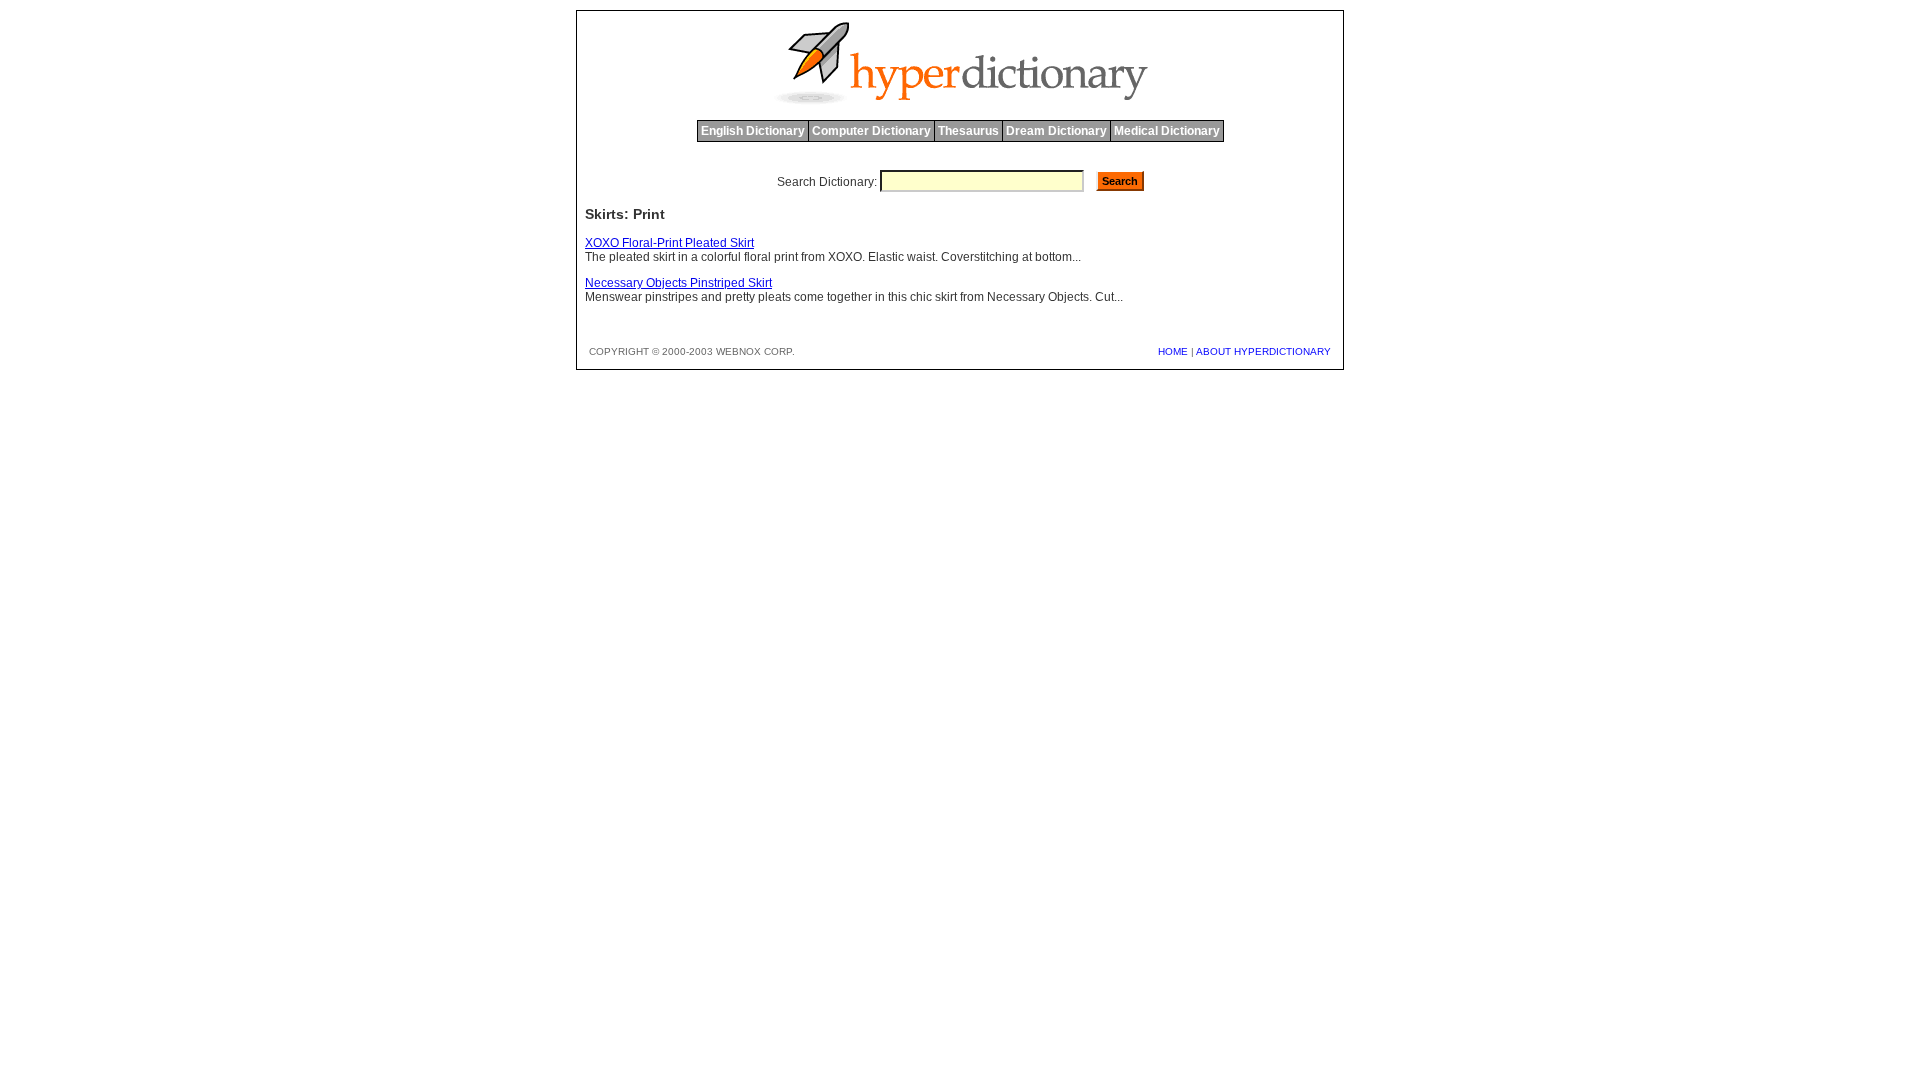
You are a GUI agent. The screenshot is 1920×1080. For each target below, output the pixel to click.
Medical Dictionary (1167, 131)
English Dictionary (753, 131)
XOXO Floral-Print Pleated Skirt (669, 243)
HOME (1173, 351)
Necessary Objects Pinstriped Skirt (678, 283)
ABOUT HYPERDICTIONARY (1263, 351)
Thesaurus (968, 131)
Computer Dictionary (871, 131)
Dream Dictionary (1056, 131)
